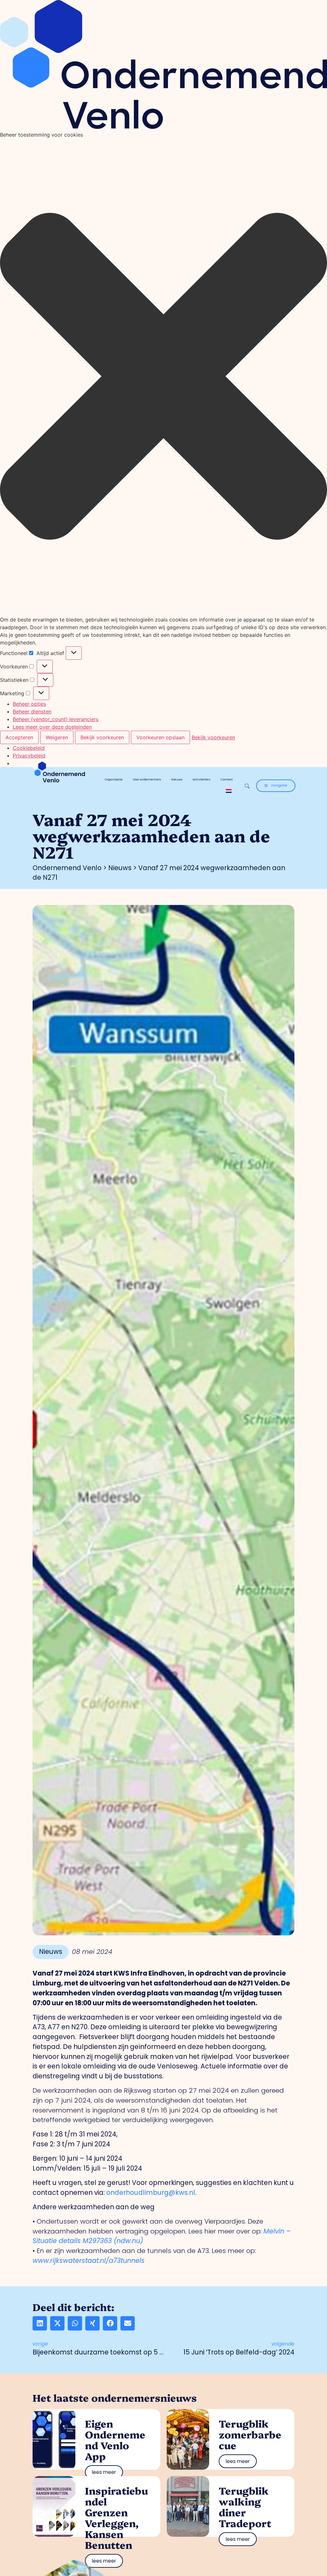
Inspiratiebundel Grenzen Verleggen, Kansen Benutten (116, 2517)
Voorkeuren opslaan (160, 737)
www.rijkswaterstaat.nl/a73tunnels (89, 2260)
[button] (163, 377)
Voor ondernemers (147, 779)
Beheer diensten (32, 712)
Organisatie (114, 779)
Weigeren (57, 737)
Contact (227, 779)
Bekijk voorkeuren (102, 737)
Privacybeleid (29, 756)
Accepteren (19, 737)
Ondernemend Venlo (67, 868)
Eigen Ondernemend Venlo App (115, 2440)
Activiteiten (202, 779)
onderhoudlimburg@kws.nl (151, 2192)
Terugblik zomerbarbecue (250, 2434)
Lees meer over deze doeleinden (52, 727)
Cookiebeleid (29, 748)
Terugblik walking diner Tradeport (245, 2507)
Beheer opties (29, 704)
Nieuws (177, 779)
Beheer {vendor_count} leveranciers (56, 719)
